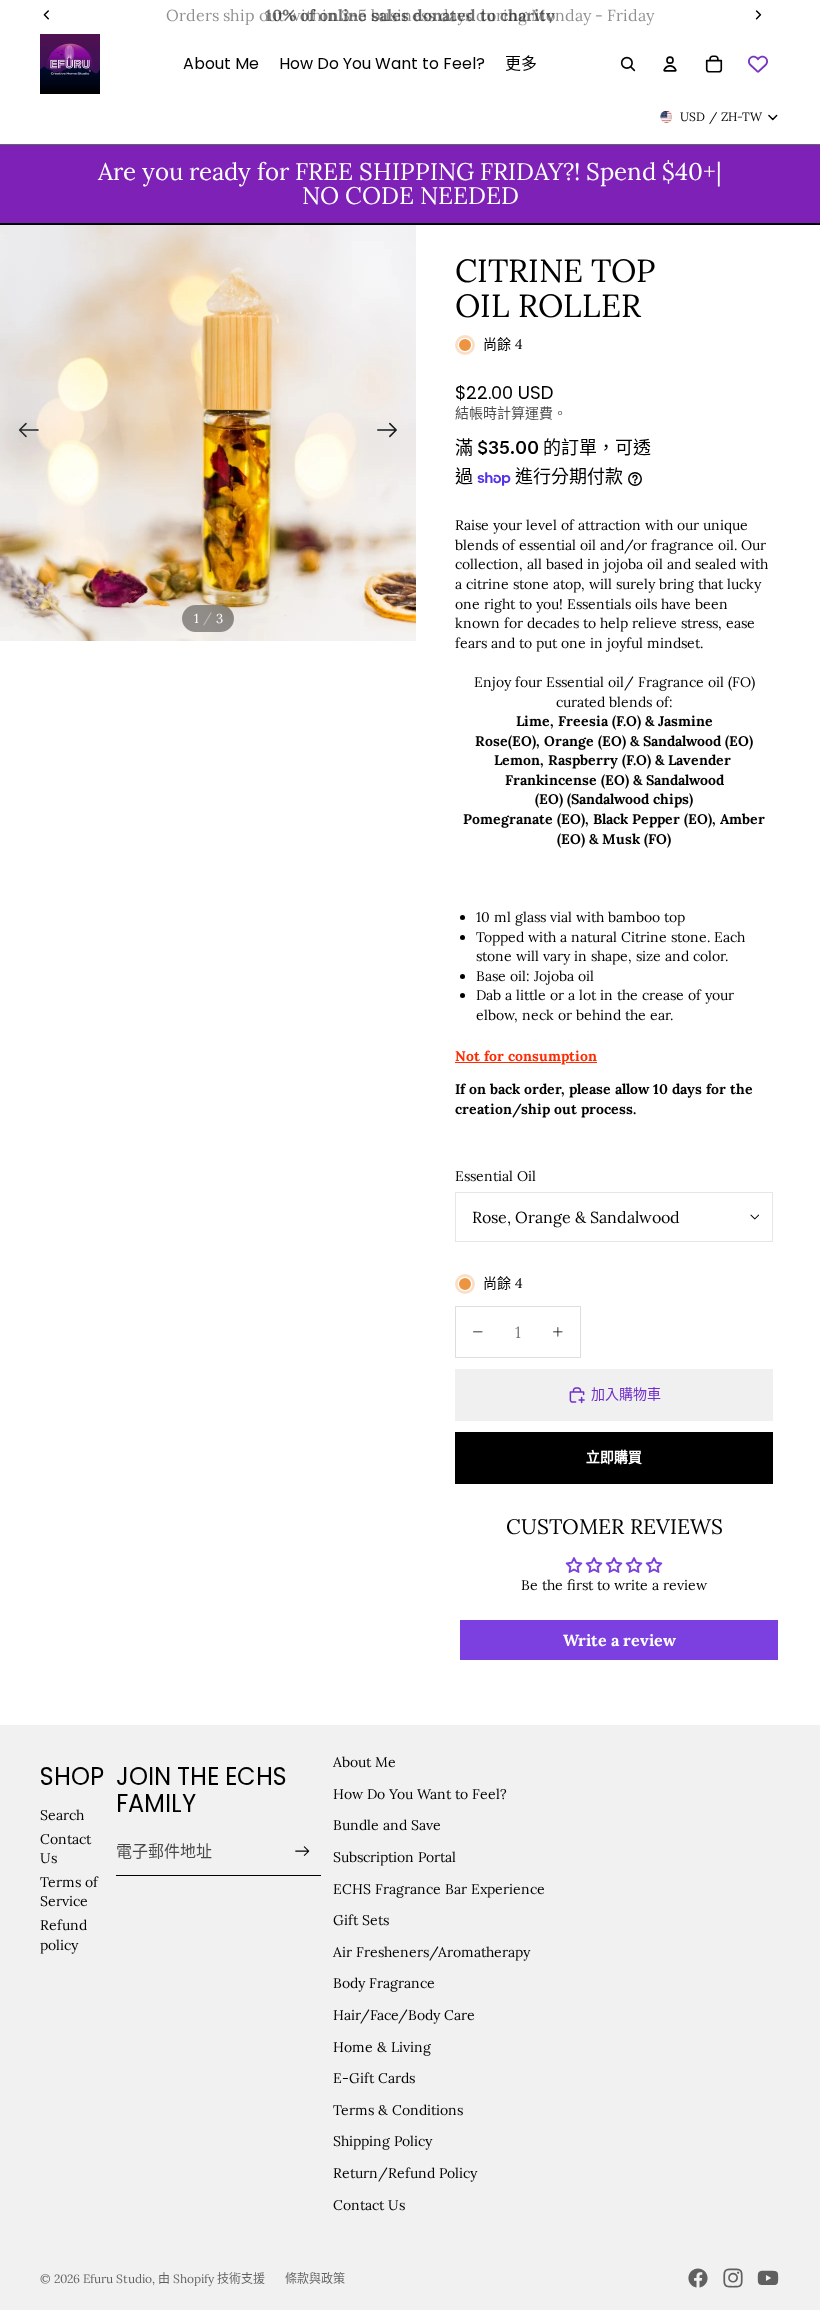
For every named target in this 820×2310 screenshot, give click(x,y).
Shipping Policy (382, 2141)
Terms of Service (69, 1892)
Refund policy (63, 1935)
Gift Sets (361, 1920)
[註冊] (302, 1851)
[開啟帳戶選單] (670, 64)
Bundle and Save (387, 1825)
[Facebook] (698, 2278)
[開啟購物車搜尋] (628, 64)
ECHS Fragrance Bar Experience (439, 1889)
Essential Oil (495, 1176)
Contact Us (369, 2205)
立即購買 (614, 1457)
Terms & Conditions (398, 2110)
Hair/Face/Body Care (404, 2015)
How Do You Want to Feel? (420, 1794)
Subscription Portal (394, 1857)
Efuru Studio (117, 2278)
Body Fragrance (384, 1983)
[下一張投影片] (393, 433)
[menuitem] (521, 64)
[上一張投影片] (22, 433)
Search (62, 1815)
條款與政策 (315, 2278)
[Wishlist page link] (758, 64)
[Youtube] (768, 2278)
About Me (364, 1762)
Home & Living (382, 2047)
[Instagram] (733, 2278)
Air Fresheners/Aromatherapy (431, 1952)
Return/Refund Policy (405, 2173)
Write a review (619, 1640)
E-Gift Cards (374, 2078)
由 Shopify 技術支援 (211, 2278)
